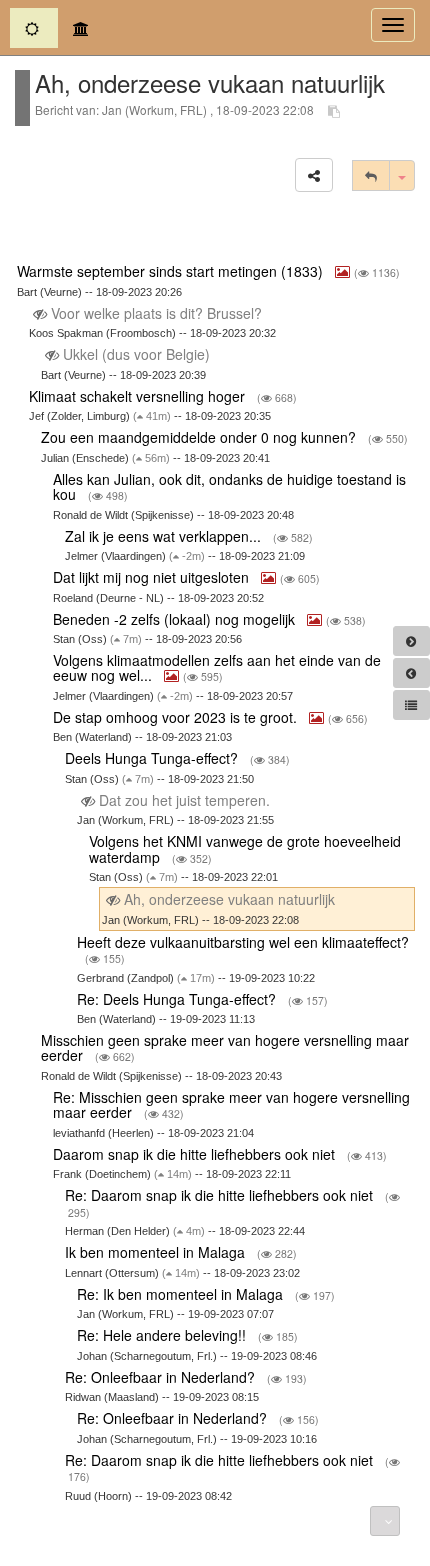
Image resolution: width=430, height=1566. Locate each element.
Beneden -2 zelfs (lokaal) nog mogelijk (176, 619)
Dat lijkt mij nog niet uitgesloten (153, 577)
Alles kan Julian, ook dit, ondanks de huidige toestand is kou (229, 486)
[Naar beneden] (385, 1521)
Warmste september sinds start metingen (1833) (172, 271)
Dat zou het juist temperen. (184, 800)
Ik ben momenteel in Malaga (157, 1252)
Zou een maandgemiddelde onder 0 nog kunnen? (200, 437)
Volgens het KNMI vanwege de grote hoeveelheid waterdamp (245, 848)
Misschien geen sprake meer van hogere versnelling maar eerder (225, 1047)
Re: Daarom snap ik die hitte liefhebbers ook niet (221, 1195)
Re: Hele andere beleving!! (163, 1335)
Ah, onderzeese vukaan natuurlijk (229, 899)
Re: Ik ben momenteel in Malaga (182, 1294)
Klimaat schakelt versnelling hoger (139, 396)
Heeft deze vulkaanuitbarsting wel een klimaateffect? (243, 942)
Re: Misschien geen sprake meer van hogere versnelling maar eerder (231, 1104)
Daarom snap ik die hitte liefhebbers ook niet (196, 1154)
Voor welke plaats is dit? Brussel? (156, 313)
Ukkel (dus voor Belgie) (136, 354)
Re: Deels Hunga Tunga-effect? (178, 999)
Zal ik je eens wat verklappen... (165, 536)
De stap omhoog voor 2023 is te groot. (177, 717)
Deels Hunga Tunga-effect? (153, 758)
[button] (314, 175)
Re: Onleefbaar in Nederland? (162, 1377)
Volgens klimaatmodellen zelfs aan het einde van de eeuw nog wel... (217, 667)
